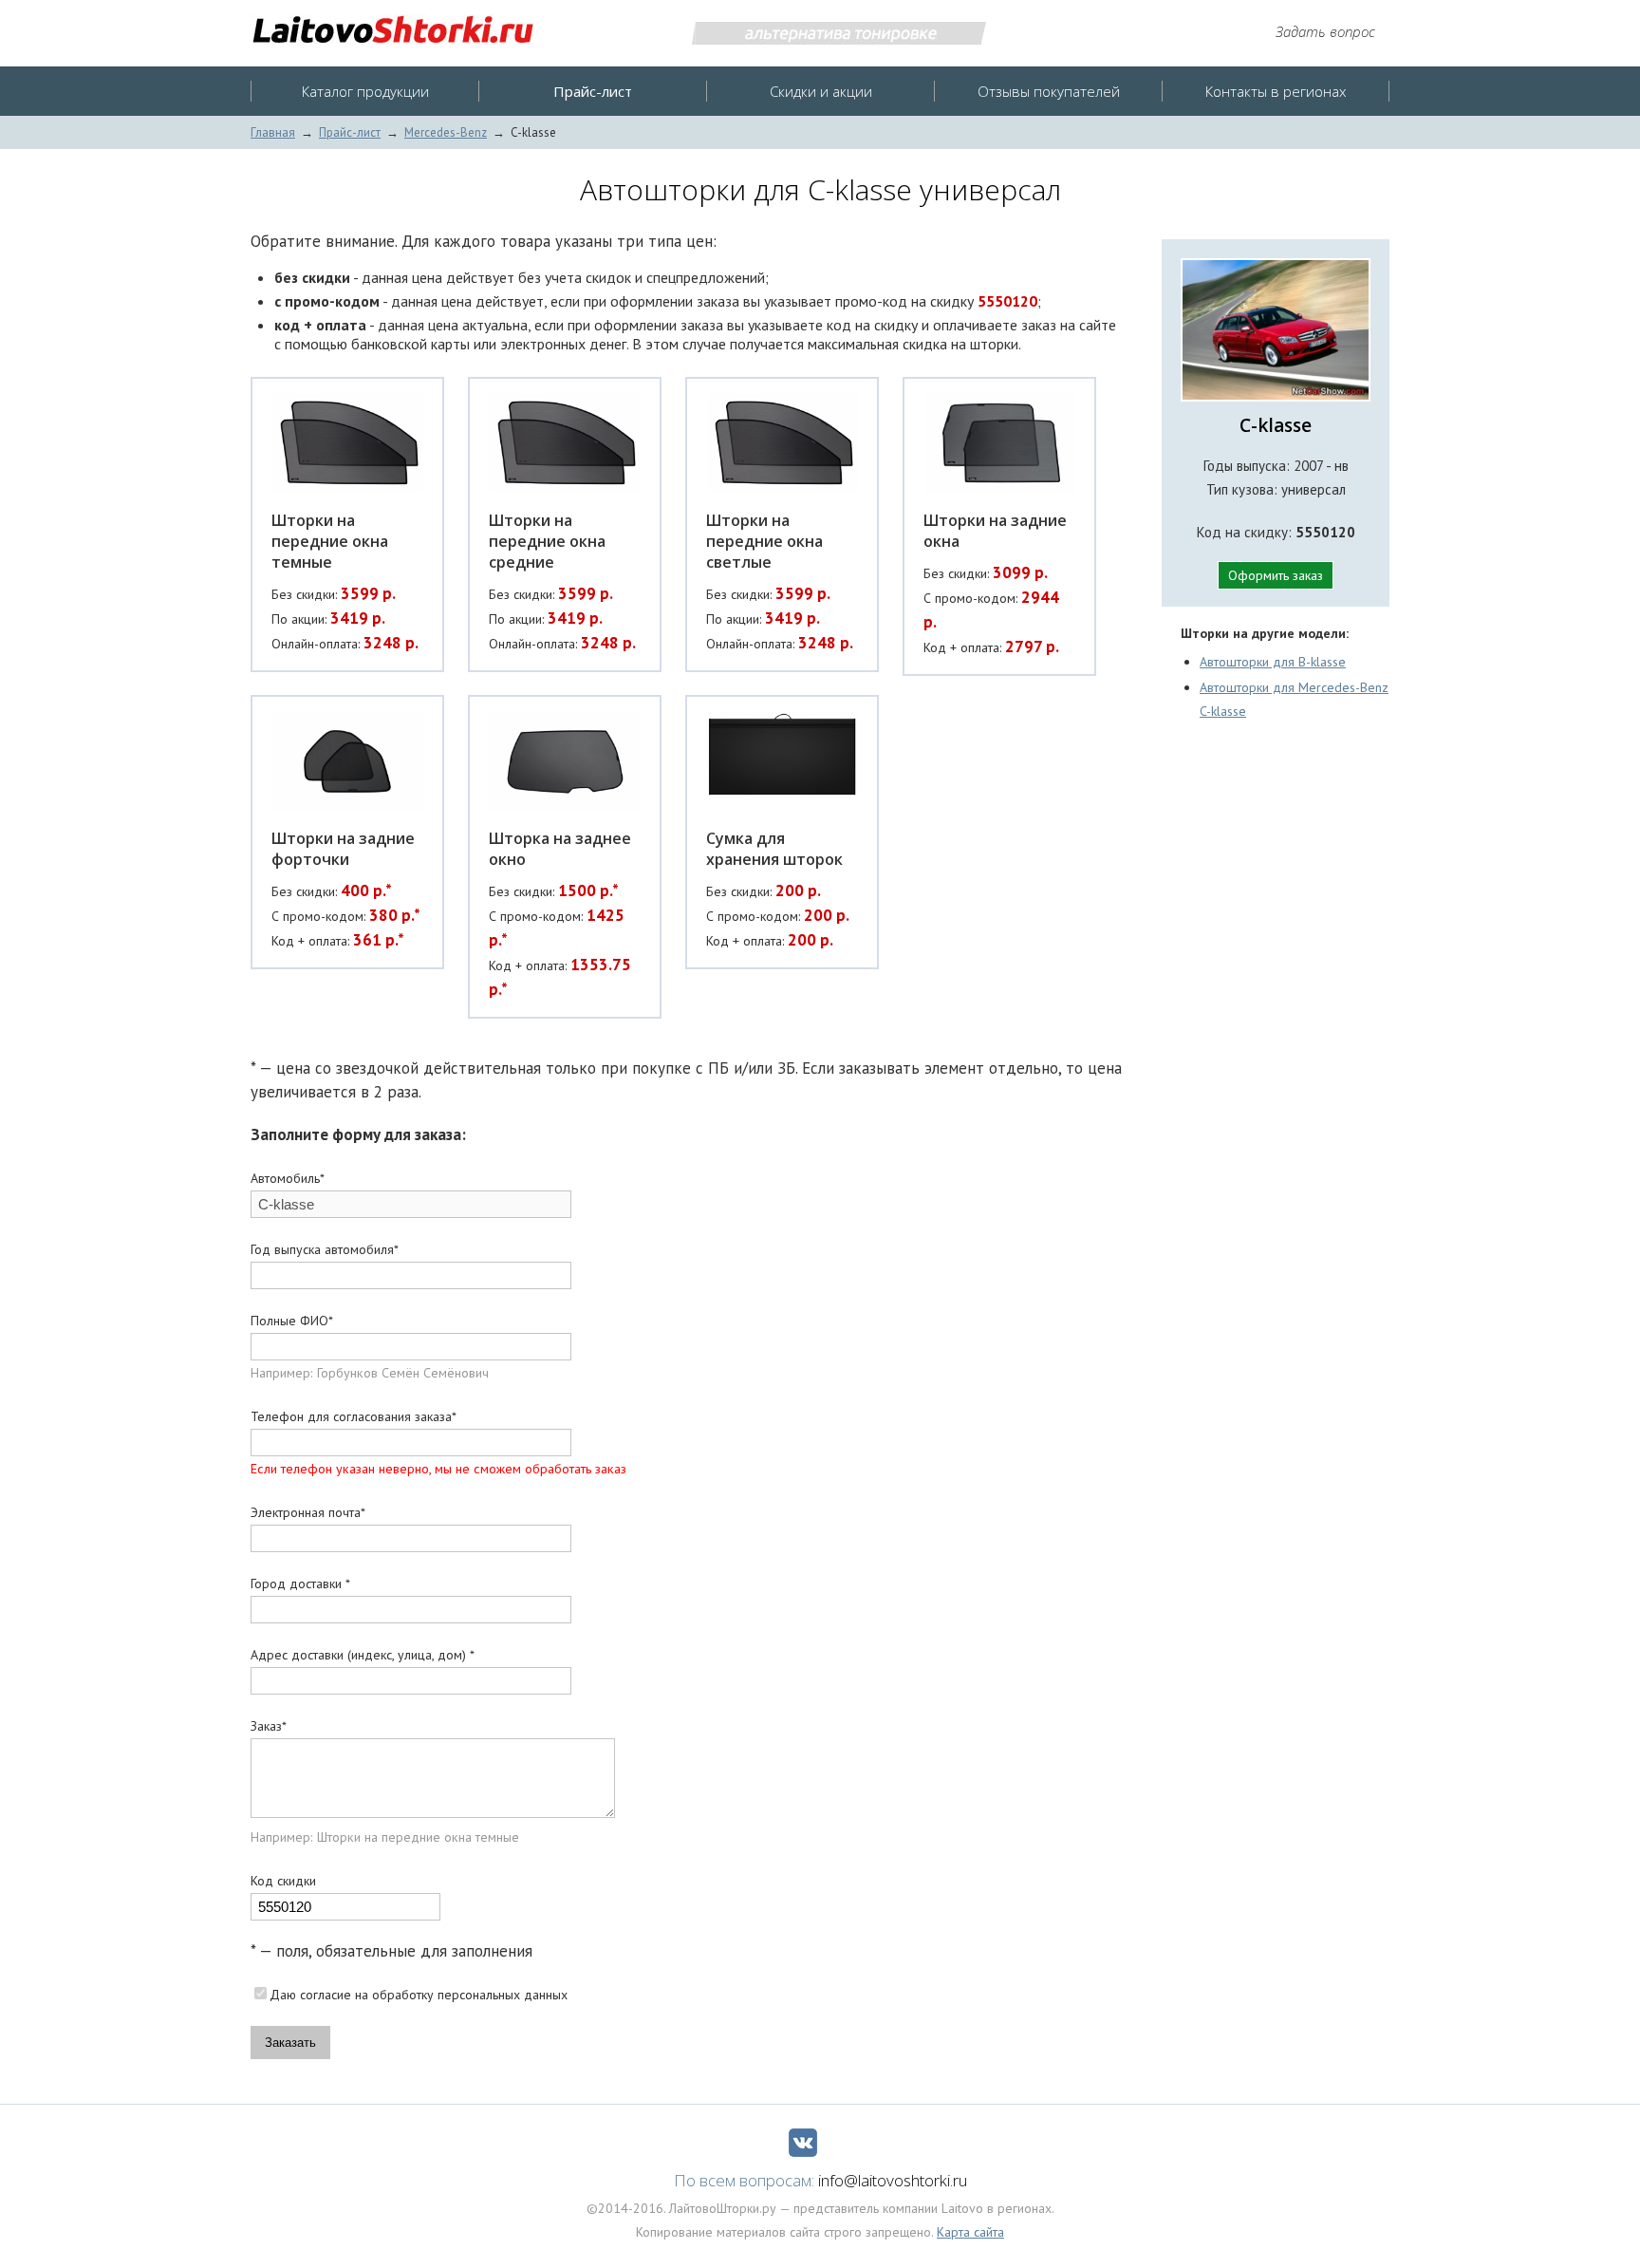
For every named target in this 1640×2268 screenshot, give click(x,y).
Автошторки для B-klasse (1273, 662)
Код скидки (283, 1881)
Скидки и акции (821, 91)
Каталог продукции (365, 91)
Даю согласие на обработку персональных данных (419, 1995)
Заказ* (269, 1726)
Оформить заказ (1276, 575)
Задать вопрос (1325, 31)
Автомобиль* (288, 1178)
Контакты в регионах (1276, 91)
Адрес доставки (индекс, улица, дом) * (363, 1655)
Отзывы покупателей (1049, 91)
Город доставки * (300, 1584)
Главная (273, 132)
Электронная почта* (308, 1512)
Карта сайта (970, 2232)
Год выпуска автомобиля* (325, 1249)
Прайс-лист (350, 132)
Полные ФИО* (292, 1321)
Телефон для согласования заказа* (354, 1416)
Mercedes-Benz (446, 132)
